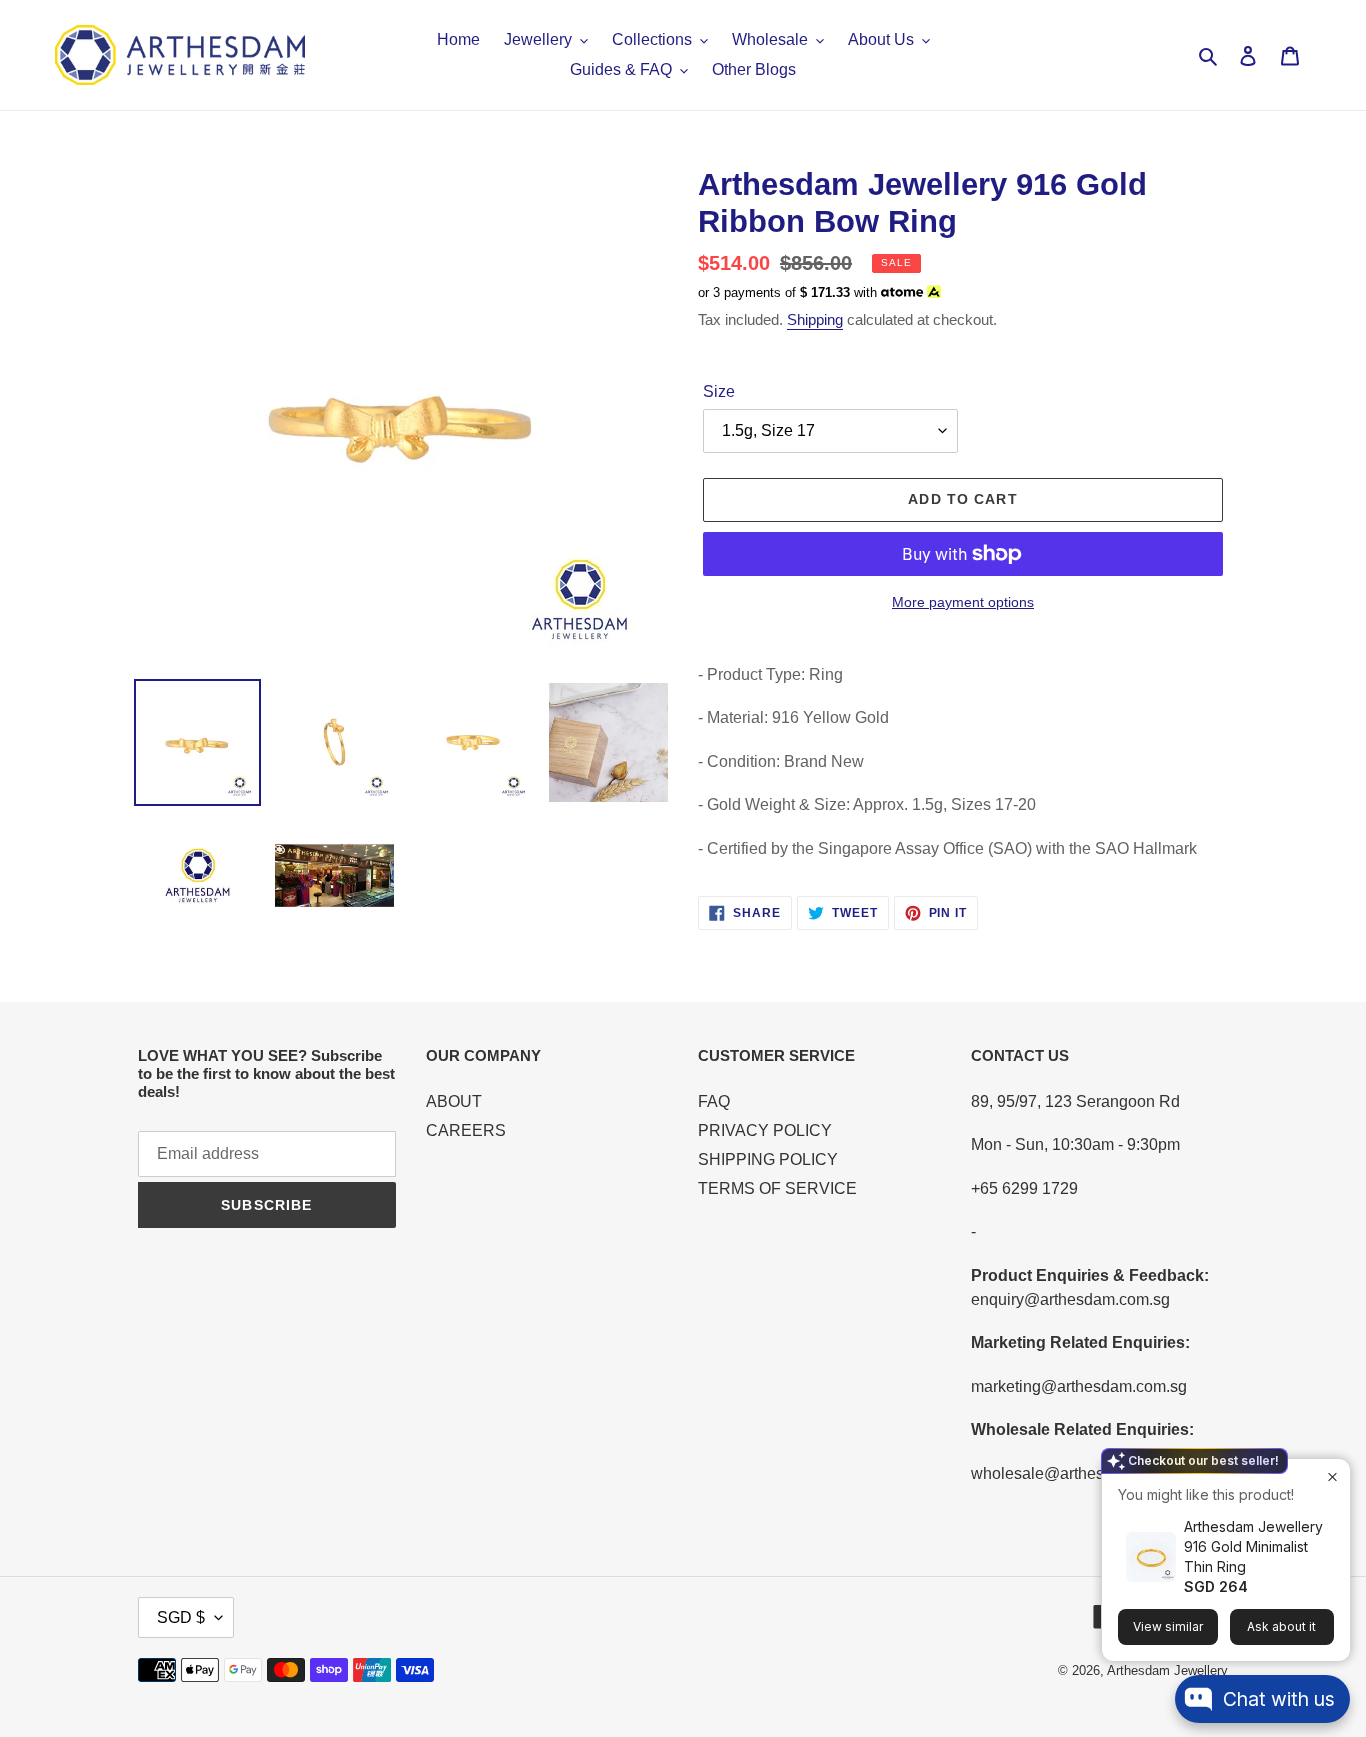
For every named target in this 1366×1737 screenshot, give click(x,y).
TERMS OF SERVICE (777, 1188)
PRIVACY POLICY (765, 1130)
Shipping (815, 319)
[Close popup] (1332, 1476)
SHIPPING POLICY (768, 1159)
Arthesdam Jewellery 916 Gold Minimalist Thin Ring (1253, 1546)
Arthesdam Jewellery (1167, 1670)
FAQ (714, 1101)
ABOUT (454, 1101)
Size (719, 391)
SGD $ (181, 1617)
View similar (1168, 1626)
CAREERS (466, 1130)
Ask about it (1281, 1626)
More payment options (963, 602)
